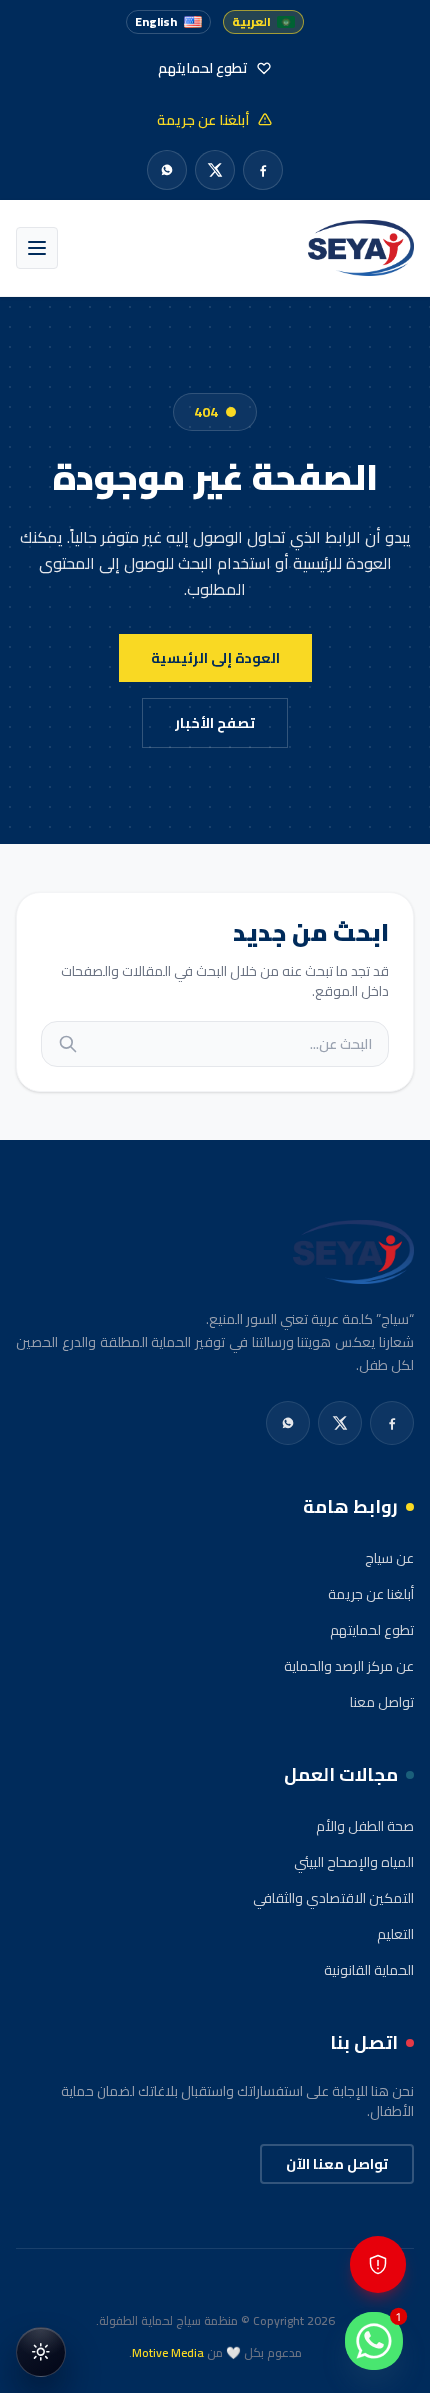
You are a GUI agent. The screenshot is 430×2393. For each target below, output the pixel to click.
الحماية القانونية (369, 1970)
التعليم (395, 1934)
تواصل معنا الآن (337, 2164)
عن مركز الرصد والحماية (349, 1666)
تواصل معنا (382, 1702)
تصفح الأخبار (215, 723)
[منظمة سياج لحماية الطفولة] (361, 248)
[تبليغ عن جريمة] (378, 2264)
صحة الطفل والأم (365, 1826)
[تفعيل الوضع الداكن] (41, 2352)
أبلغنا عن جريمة (371, 1594)
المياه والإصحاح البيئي (354, 1862)
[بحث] (68, 1044)
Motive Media (168, 2352)
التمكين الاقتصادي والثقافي (333, 1898)
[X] (215, 170)
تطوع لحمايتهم (372, 1630)
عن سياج (389, 1558)
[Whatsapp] (167, 170)
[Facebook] (263, 170)
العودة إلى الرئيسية (215, 658)
